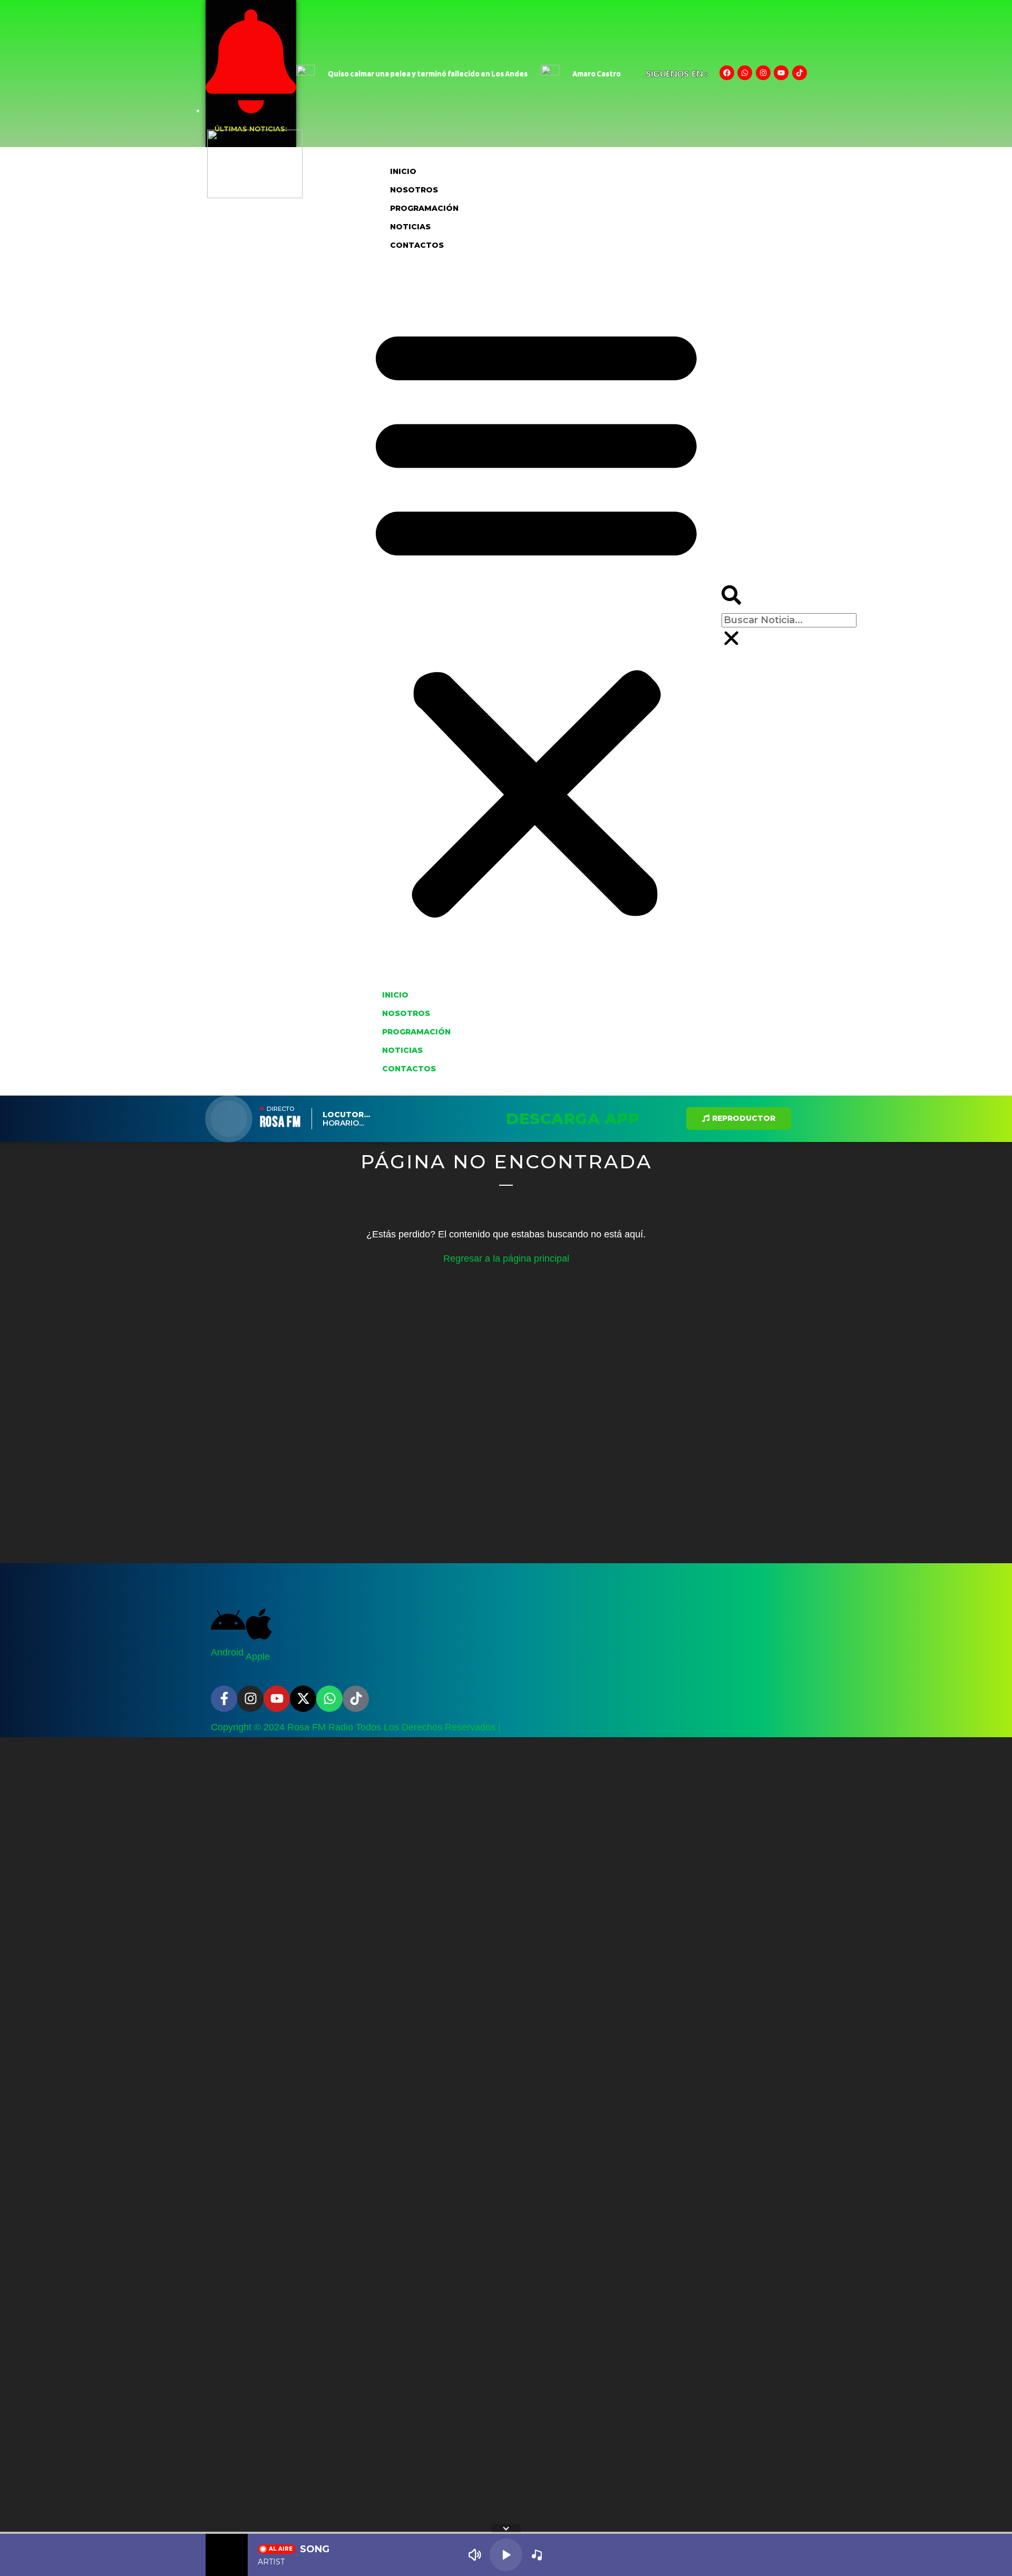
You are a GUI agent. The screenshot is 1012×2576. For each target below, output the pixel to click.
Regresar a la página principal (506, 1258)
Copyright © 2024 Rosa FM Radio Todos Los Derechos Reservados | (356, 1727)
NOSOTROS (414, 190)
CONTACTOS (417, 245)
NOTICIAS (410, 227)
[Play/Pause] (506, 2555)
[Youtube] (781, 73)
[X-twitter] (303, 1699)
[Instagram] (763, 73)
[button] (536, 620)
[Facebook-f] (224, 1699)
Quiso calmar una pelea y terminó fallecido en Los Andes (428, 74)
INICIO (403, 171)
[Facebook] (727, 73)
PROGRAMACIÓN (424, 208)
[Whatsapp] (745, 73)
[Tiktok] (800, 73)
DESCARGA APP (573, 1118)
